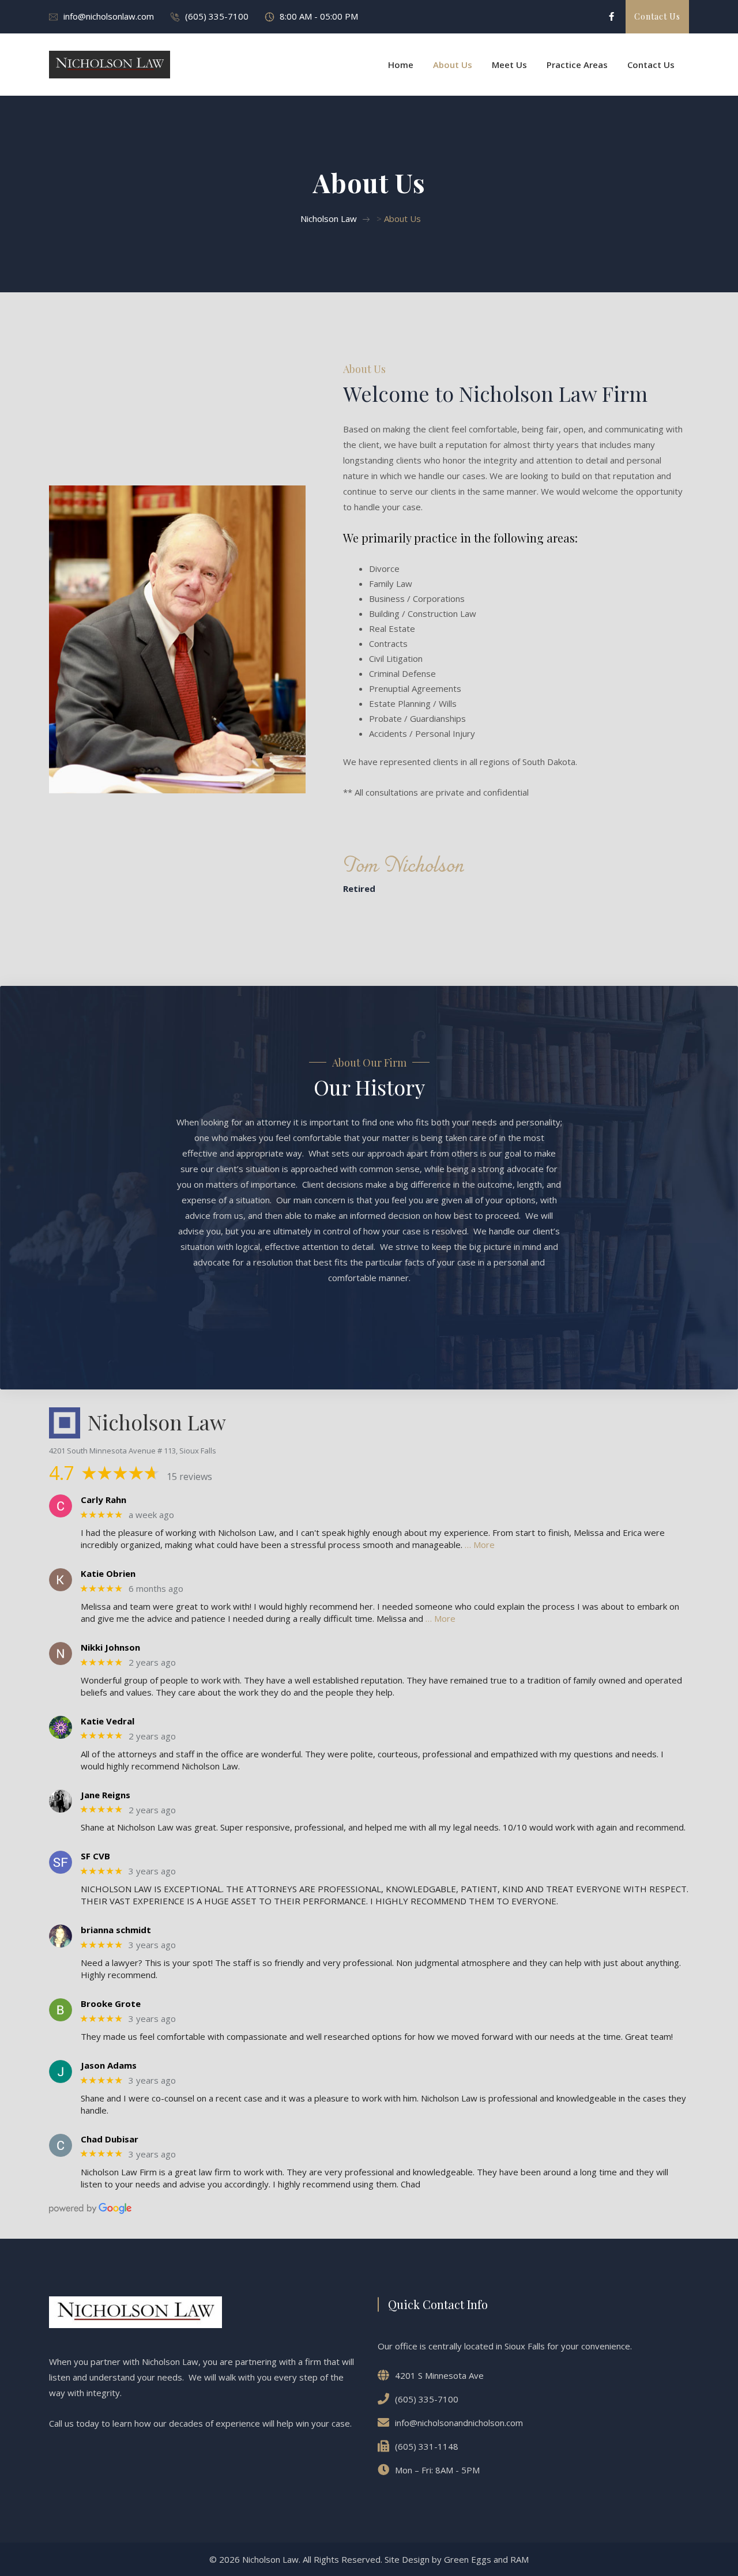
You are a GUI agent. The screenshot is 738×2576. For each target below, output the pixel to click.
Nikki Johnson (110, 1647)
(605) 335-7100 (217, 16)
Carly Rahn (103, 1500)
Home (401, 65)
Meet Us (509, 65)
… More (480, 1545)
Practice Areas (577, 65)
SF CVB (95, 1856)
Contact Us (651, 65)
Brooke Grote (111, 2003)
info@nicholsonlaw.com (109, 16)
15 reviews (189, 1477)
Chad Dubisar (110, 2139)
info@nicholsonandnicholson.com (459, 2423)
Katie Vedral (108, 1721)
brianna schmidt (116, 1930)
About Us (453, 65)
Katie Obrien (108, 1573)
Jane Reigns (106, 1795)
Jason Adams (109, 2065)
